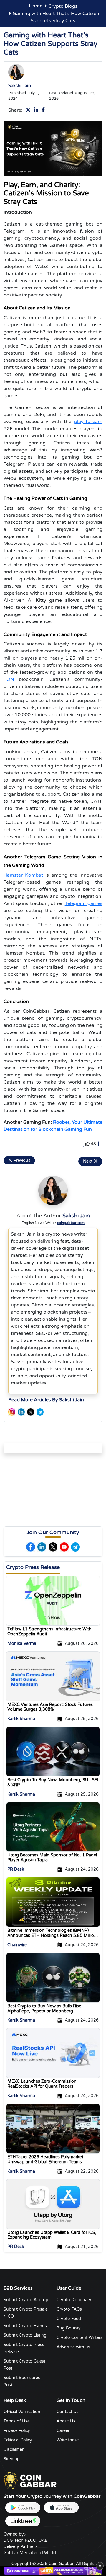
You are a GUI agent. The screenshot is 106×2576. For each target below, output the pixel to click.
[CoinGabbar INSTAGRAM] (12, 1412)
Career (63, 2431)
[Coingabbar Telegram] (75, 1547)
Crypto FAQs (69, 2309)
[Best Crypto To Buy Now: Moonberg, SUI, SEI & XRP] (53, 1751)
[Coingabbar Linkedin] (37, 110)
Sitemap (12, 2459)
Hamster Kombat (23, 875)
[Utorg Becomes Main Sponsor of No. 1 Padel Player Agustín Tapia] (53, 1827)
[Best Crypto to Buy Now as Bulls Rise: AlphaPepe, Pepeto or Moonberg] (53, 1978)
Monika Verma (22, 1643)
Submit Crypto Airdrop (26, 2300)
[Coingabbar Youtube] (64, 1547)
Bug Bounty (69, 2328)
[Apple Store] (61, 2508)
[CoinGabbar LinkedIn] (21, 1412)
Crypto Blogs (63, 6)
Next (88, 1161)
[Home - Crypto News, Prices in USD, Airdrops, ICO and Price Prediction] (30, 2481)
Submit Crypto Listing (25, 2335)
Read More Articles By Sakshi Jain (46, 1400)
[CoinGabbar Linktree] (23, 2521)
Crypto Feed (69, 2319)
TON (9, 679)
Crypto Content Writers (79, 2338)
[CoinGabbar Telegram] (40, 1412)
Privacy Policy (17, 2431)
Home (36, 6)
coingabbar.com (71, 1223)
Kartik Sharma (21, 1719)
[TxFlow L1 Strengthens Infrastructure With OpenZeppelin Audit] (53, 1601)
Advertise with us (73, 2347)
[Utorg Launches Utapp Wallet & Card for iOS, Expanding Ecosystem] (53, 2204)
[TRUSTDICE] (53, 2571)
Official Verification (22, 2412)
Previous (21, 1160)
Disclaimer (14, 2449)
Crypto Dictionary (74, 2300)
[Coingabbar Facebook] (44, 110)
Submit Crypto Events (25, 2326)
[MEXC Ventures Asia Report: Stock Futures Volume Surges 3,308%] (53, 1676)
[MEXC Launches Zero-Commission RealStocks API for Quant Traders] (53, 2053)
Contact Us (68, 2412)
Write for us (68, 2440)
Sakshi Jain (20, 86)
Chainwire (17, 1945)
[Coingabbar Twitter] (29, 110)
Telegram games (84, 903)
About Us (66, 2421)
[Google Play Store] (23, 2508)
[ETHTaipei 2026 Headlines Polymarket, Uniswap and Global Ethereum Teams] (53, 2128)
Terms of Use (17, 2421)
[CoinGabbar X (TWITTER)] (31, 1412)
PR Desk (16, 1869)
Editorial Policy (18, 2440)
